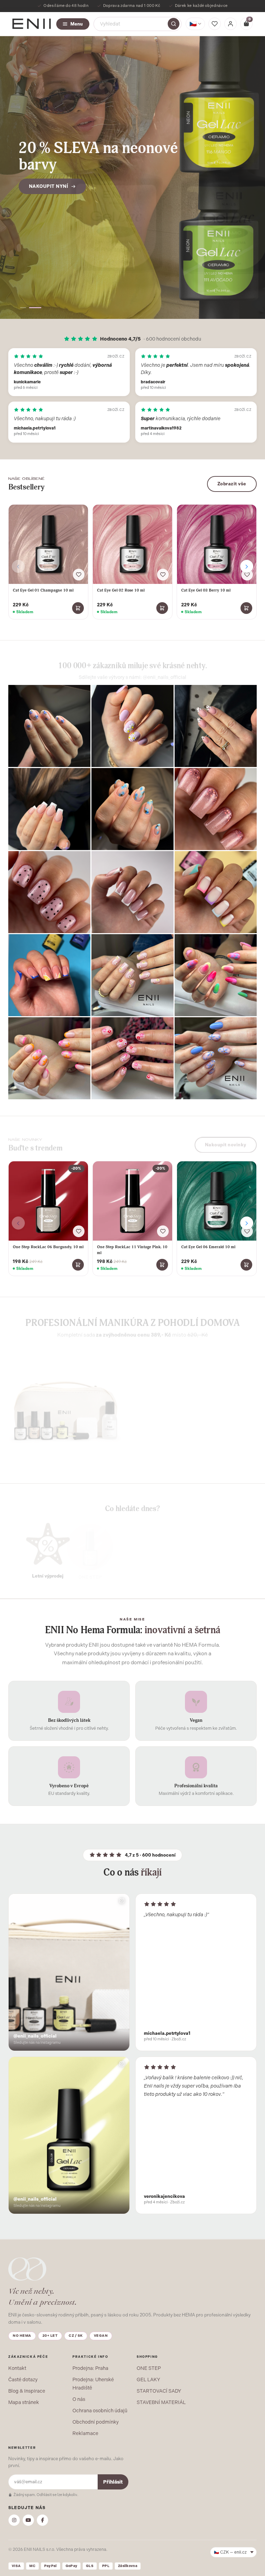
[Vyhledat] (174, 24)
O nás (79, 2399)
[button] (26, 308)
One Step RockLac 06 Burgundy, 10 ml (48, 1247)
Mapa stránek (24, 2402)
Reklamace (85, 2433)
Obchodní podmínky (96, 2422)
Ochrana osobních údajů (100, 2411)
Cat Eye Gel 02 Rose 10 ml (121, 590)
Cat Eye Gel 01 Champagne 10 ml (43, 590)
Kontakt (17, 2368)
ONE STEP (149, 2368)
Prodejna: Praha (90, 2368)
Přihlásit (113, 2482)
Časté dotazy (23, 2380)
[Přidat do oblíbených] (79, 575)
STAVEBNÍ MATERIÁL (161, 2402)
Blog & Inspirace (27, 2391)
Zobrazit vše (232, 484)
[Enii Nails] (32, 23)
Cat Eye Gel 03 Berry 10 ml (206, 590)
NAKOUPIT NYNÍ (49, 182)
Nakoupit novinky (226, 1140)
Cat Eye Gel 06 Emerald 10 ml (208, 1247)
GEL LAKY (148, 2380)
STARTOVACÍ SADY (159, 2391)
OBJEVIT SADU (169, 1458)
